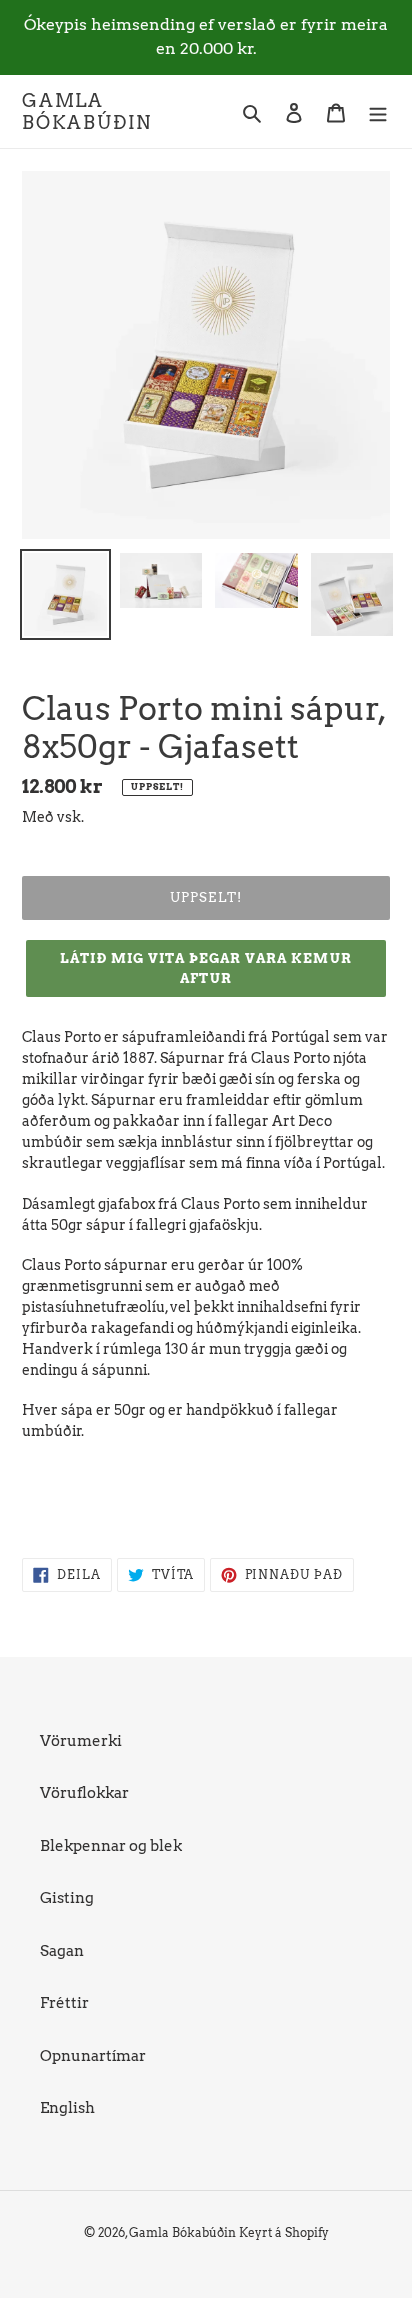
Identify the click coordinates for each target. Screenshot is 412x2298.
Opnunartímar (93, 2056)
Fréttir (64, 2003)
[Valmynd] (378, 111)
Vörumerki (81, 1741)
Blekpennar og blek (111, 1846)
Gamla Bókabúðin (87, 111)
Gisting (67, 1898)
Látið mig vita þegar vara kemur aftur (205, 968)
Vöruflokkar (84, 1793)
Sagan (62, 1951)
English (67, 2108)
